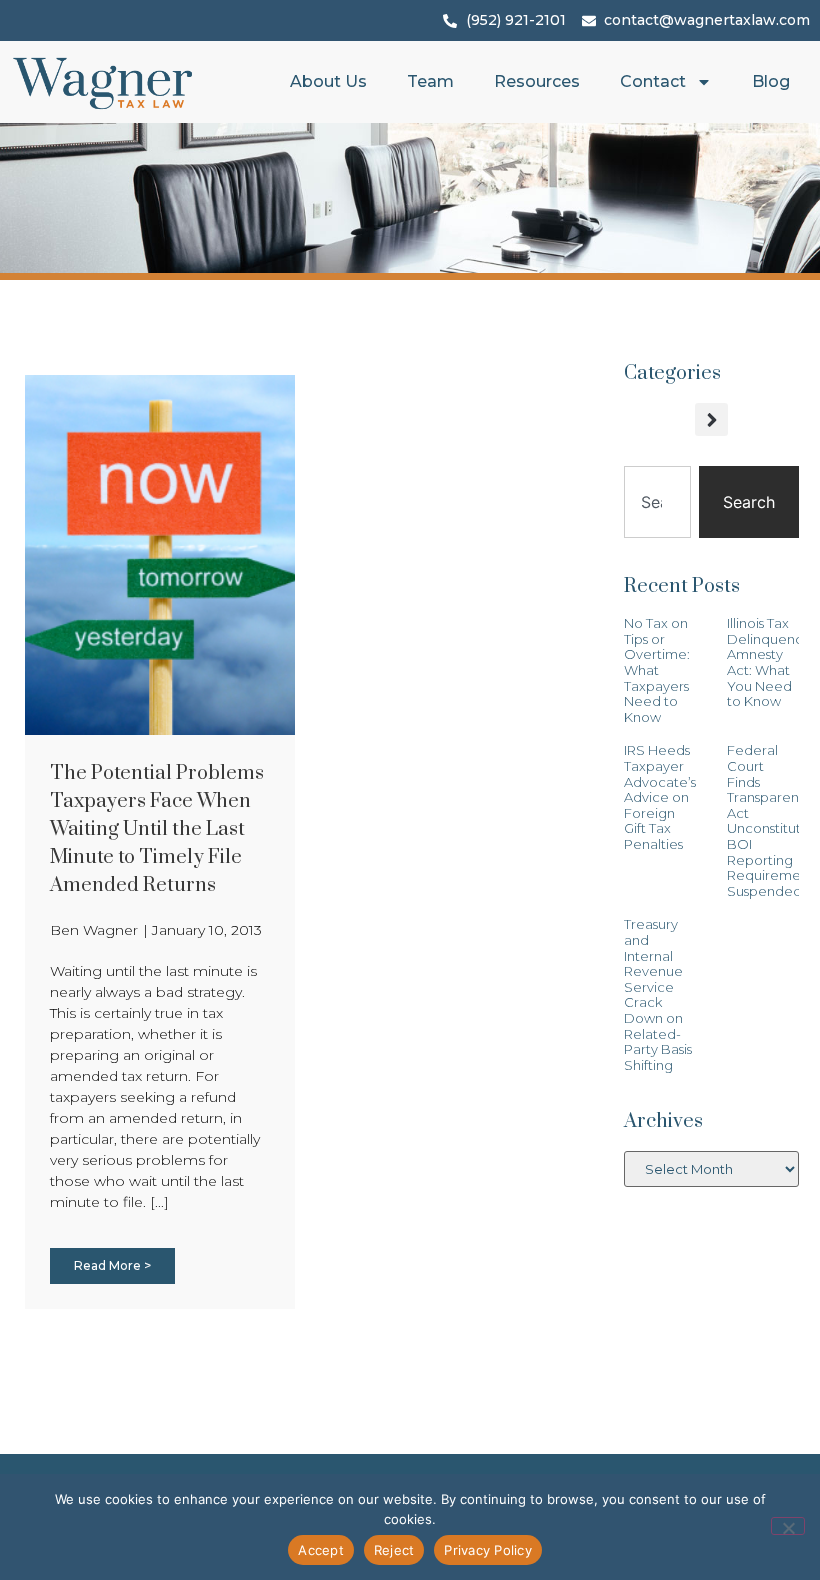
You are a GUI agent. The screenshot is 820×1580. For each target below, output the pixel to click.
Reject (394, 1550)
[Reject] (788, 1526)
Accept (321, 1550)
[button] (711, 419)
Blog (771, 81)
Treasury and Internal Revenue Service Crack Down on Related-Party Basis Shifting (658, 994)
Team (430, 81)
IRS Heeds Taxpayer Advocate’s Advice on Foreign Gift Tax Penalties (660, 797)
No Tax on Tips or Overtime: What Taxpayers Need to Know (657, 670)
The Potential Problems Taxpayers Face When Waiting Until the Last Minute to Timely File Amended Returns (157, 829)
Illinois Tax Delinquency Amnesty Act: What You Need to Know (768, 662)
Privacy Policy (488, 1550)
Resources (537, 81)
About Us (328, 81)
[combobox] (657, 502)
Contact (653, 81)
